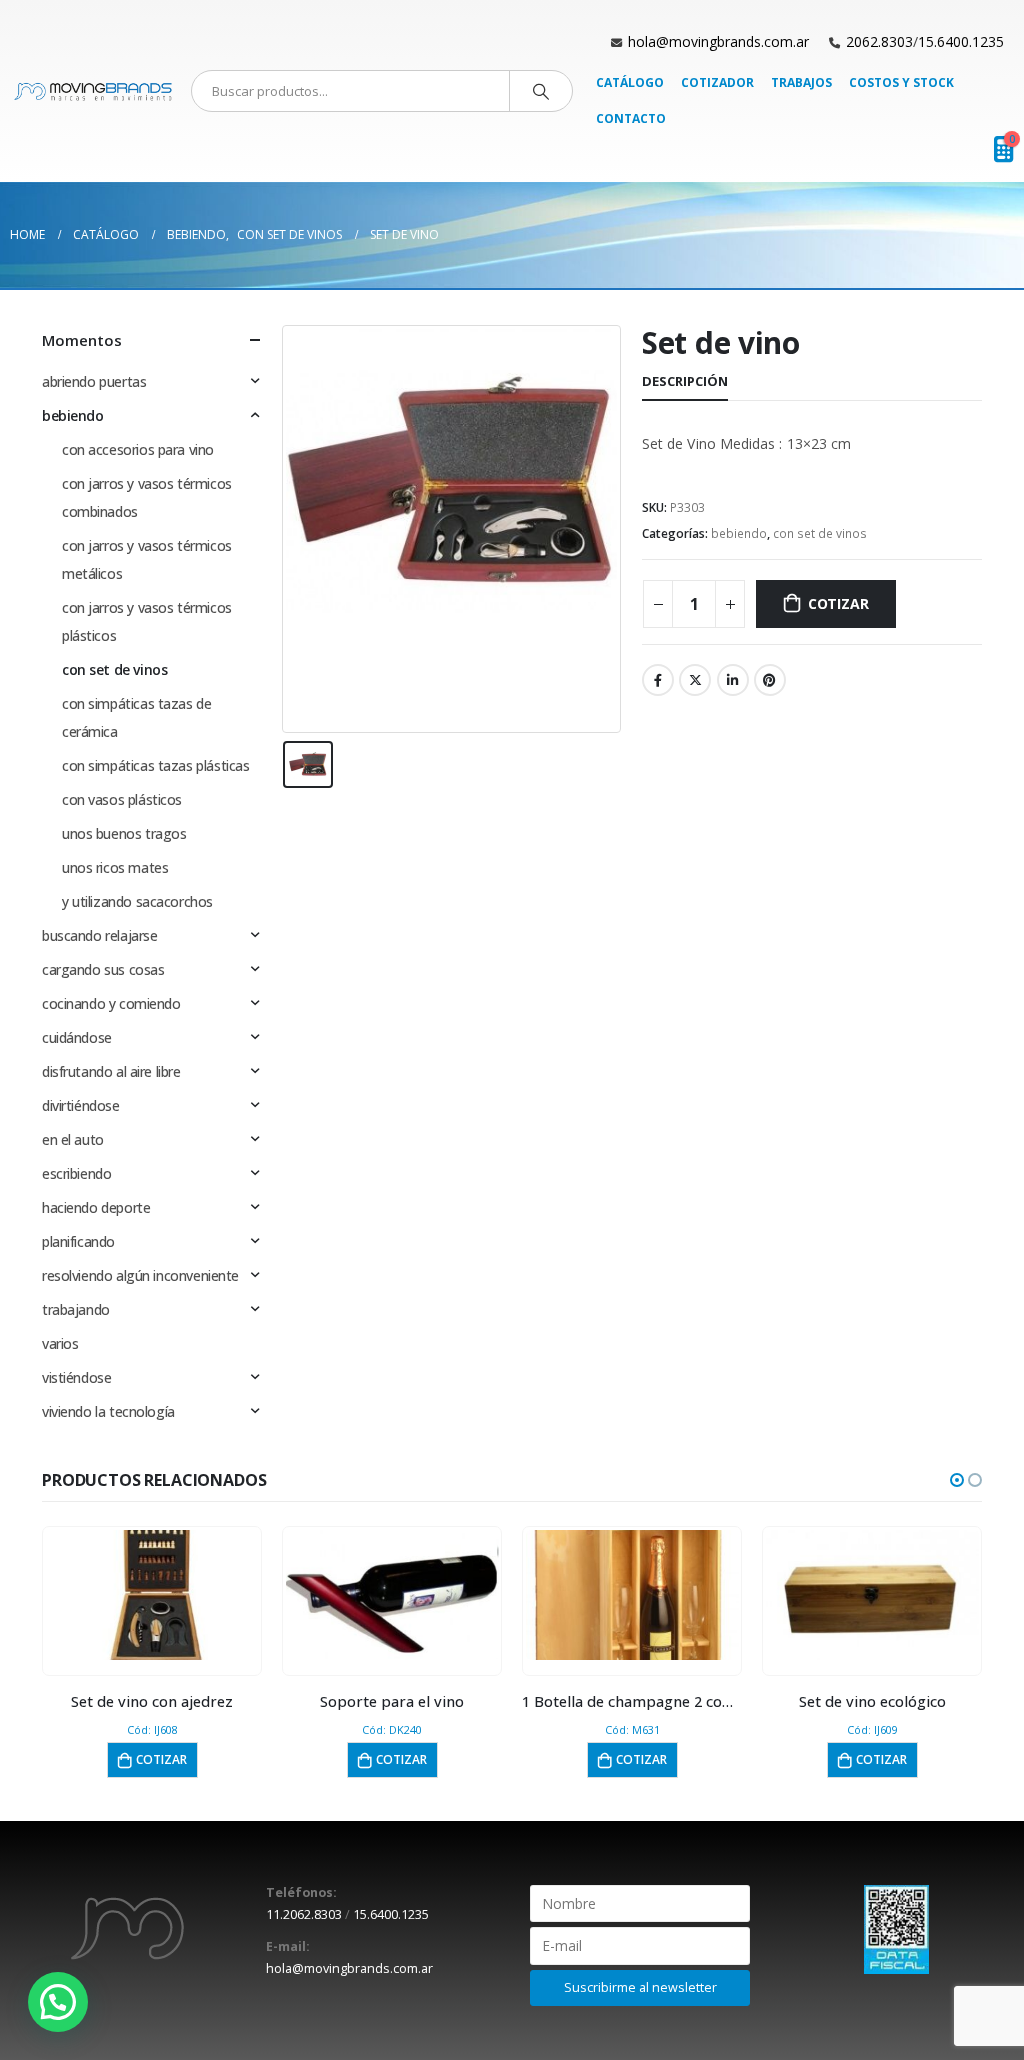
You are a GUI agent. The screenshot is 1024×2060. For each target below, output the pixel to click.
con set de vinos (820, 533)
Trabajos (801, 82)
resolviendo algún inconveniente (140, 1275)
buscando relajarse (99, 935)
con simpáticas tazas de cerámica (136, 717)
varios (60, 1343)
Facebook (658, 680)
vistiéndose (76, 1377)
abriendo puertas (94, 381)
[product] (152, 1595)
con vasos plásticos (122, 799)
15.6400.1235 (961, 41)
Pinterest (770, 680)
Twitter (695, 680)
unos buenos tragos (124, 833)
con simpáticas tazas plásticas (155, 765)
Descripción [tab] (685, 381)
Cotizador (717, 82)
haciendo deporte (96, 1207)
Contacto (631, 118)
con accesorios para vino (138, 449)
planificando (78, 1241)
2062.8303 (879, 41)
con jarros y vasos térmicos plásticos (147, 621)
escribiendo (76, 1173)
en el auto (73, 1139)
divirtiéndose (81, 1105)
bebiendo (739, 533)
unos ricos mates (115, 867)
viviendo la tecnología (108, 1411)
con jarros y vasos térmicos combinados (147, 497)
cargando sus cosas (103, 969)
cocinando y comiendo (111, 1003)
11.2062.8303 (304, 1914)
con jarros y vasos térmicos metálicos (147, 559)
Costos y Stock (901, 82)
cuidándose (77, 1037)
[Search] (541, 91)
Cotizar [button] (161, 1759)
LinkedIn (733, 680)
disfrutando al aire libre (111, 1071)
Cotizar (838, 603)
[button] (957, 1480)
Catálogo (630, 82)
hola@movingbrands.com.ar (718, 41)
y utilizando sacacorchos (137, 901)
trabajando (76, 1309)
